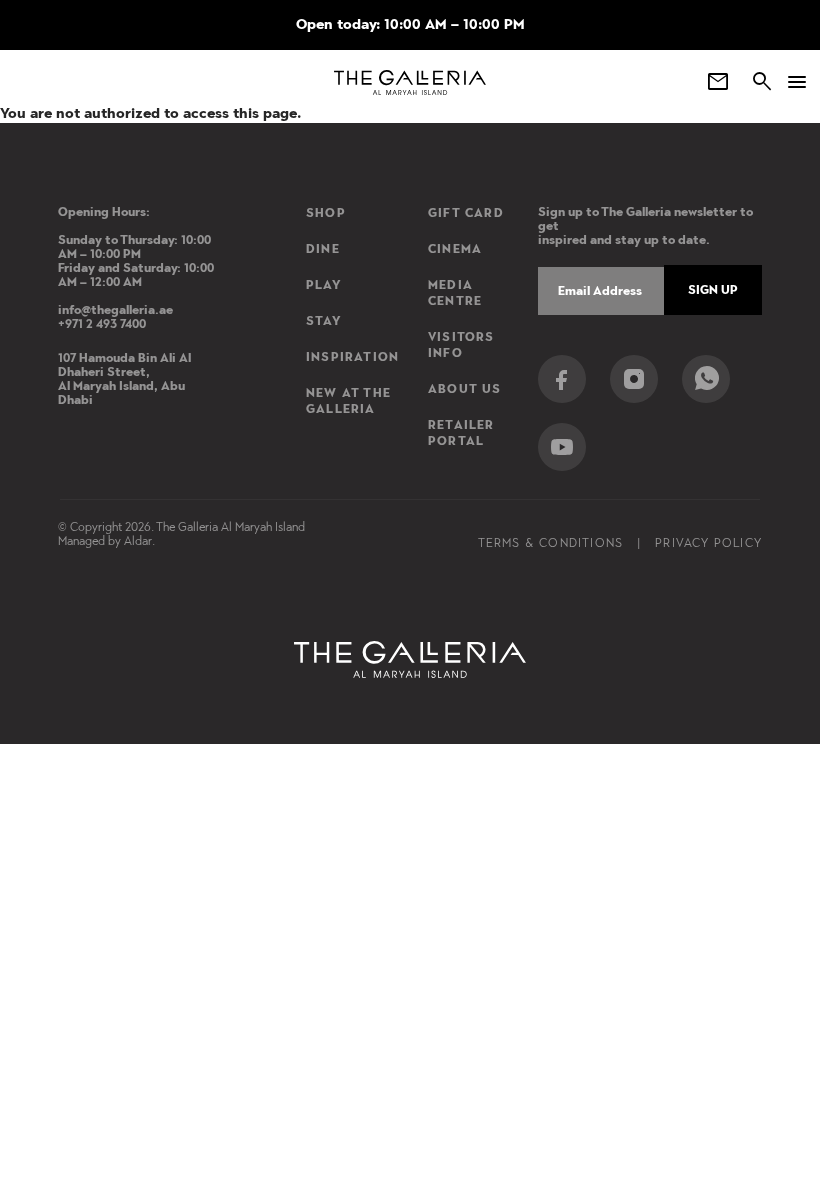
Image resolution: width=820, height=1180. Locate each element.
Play (324, 285)
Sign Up (713, 290)
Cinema (455, 249)
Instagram (634, 379)
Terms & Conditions (551, 543)
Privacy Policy (708, 543)
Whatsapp (706, 379)
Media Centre (455, 293)
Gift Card (466, 213)
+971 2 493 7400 (102, 324)
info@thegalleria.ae (115, 310)
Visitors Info (461, 345)
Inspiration (352, 357)
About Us (465, 389)
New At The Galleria (348, 401)
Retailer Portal (461, 433)
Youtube (562, 447)
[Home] (410, 82)
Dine (323, 249)
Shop (326, 213)
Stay (324, 321)
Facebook (562, 379)
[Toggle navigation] (789, 82)
